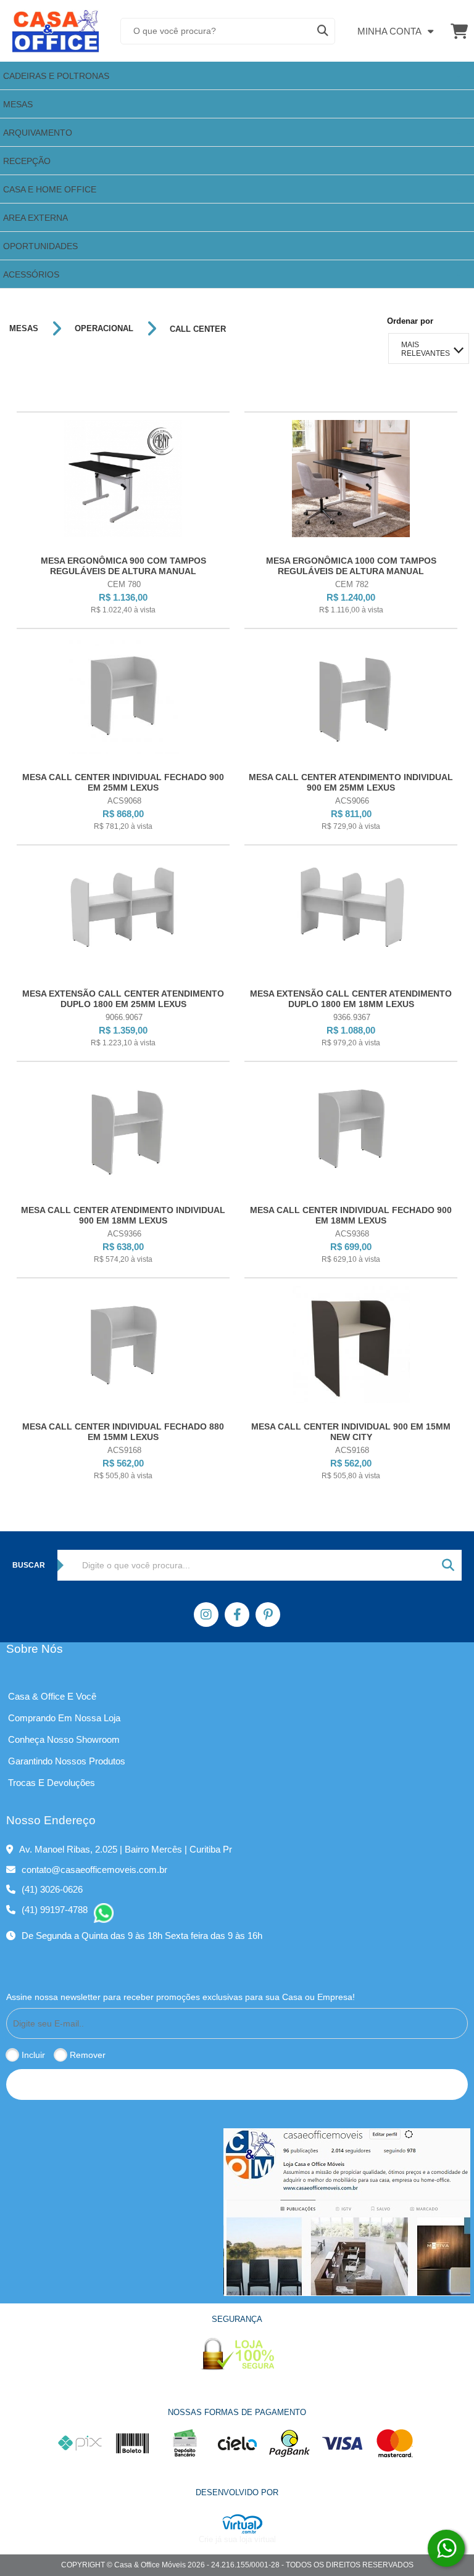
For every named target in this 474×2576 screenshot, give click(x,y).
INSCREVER (237, 2084)
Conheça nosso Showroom (64, 1739)
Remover (88, 2055)
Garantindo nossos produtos (67, 1761)
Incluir (33, 2055)
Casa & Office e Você (52, 1696)
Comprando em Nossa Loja (64, 1718)
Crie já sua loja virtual (237, 2539)
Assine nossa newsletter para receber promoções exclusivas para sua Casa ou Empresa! (181, 1997)
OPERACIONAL (104, 329)
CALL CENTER (198, 329)
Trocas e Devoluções (52, 1783)
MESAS (24, 329)
